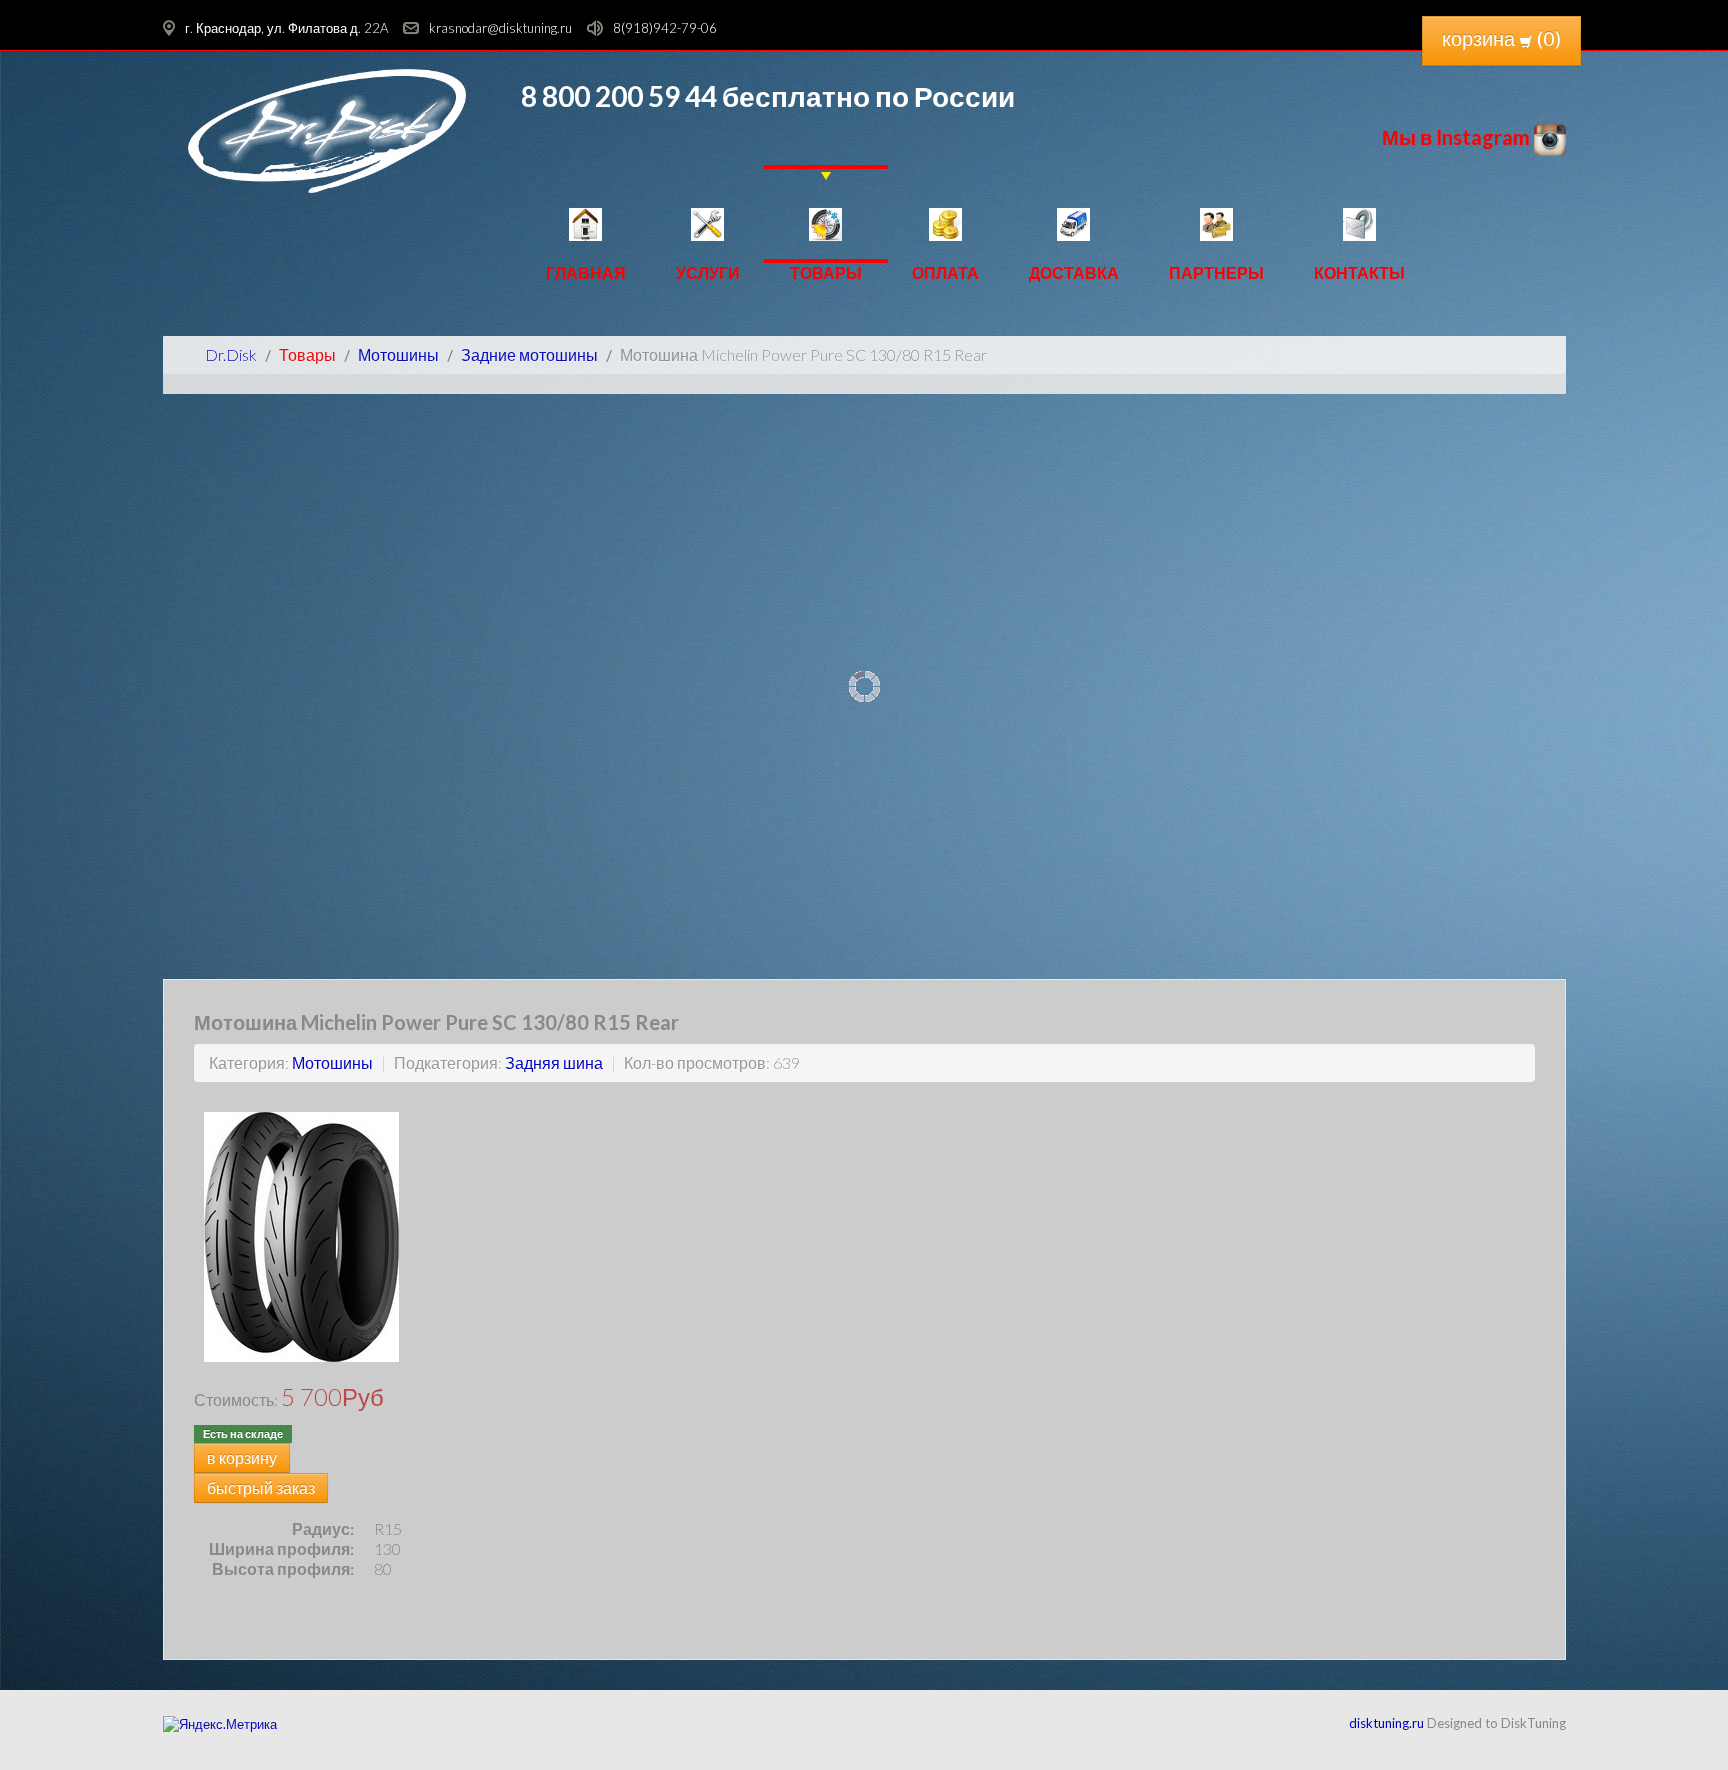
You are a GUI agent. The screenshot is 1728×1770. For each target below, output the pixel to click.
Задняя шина (554, 1062)
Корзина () (1501, 38)
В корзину (242, 1457)
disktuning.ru (1386, 1723)
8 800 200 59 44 (619, 96)
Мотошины (332, 1062)
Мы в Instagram (1458, 137)
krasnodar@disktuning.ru (500, 28)
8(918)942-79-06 (665, 28)
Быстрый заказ (261, 1487)
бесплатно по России (866, 96)
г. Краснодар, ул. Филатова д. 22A (286, 28)
